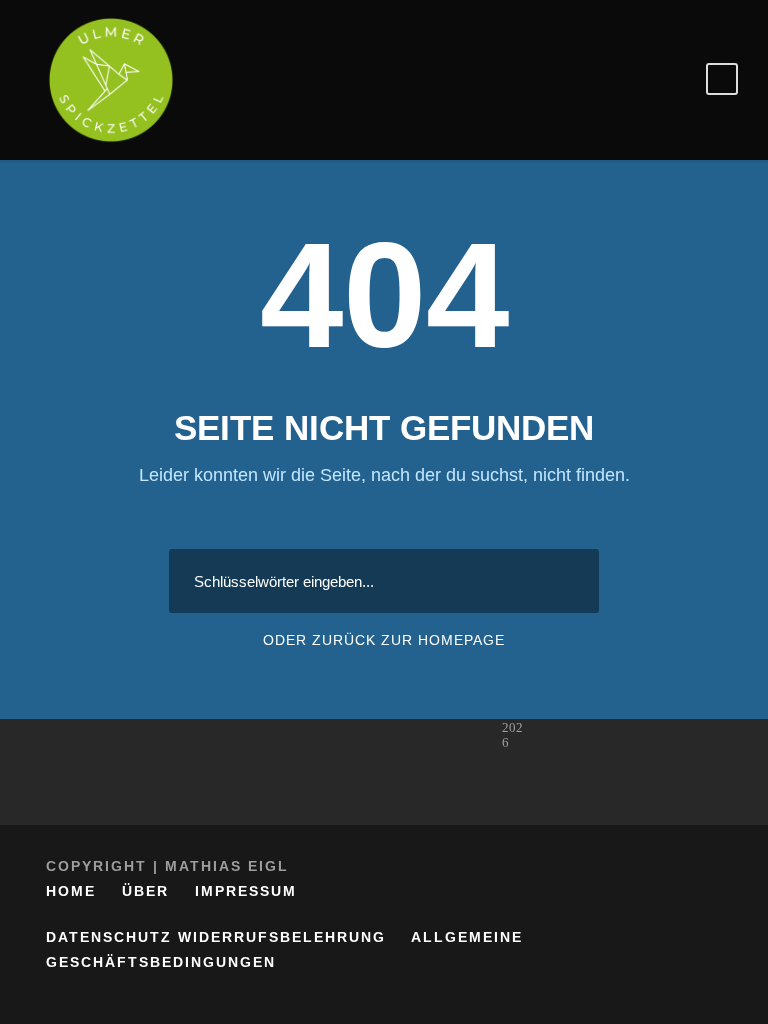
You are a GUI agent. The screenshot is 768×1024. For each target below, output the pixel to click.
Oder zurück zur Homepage (384, 640)
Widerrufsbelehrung (282, 937)
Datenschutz (109, 937)
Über (145, 891)
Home (71, 891)
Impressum (246, 891)
